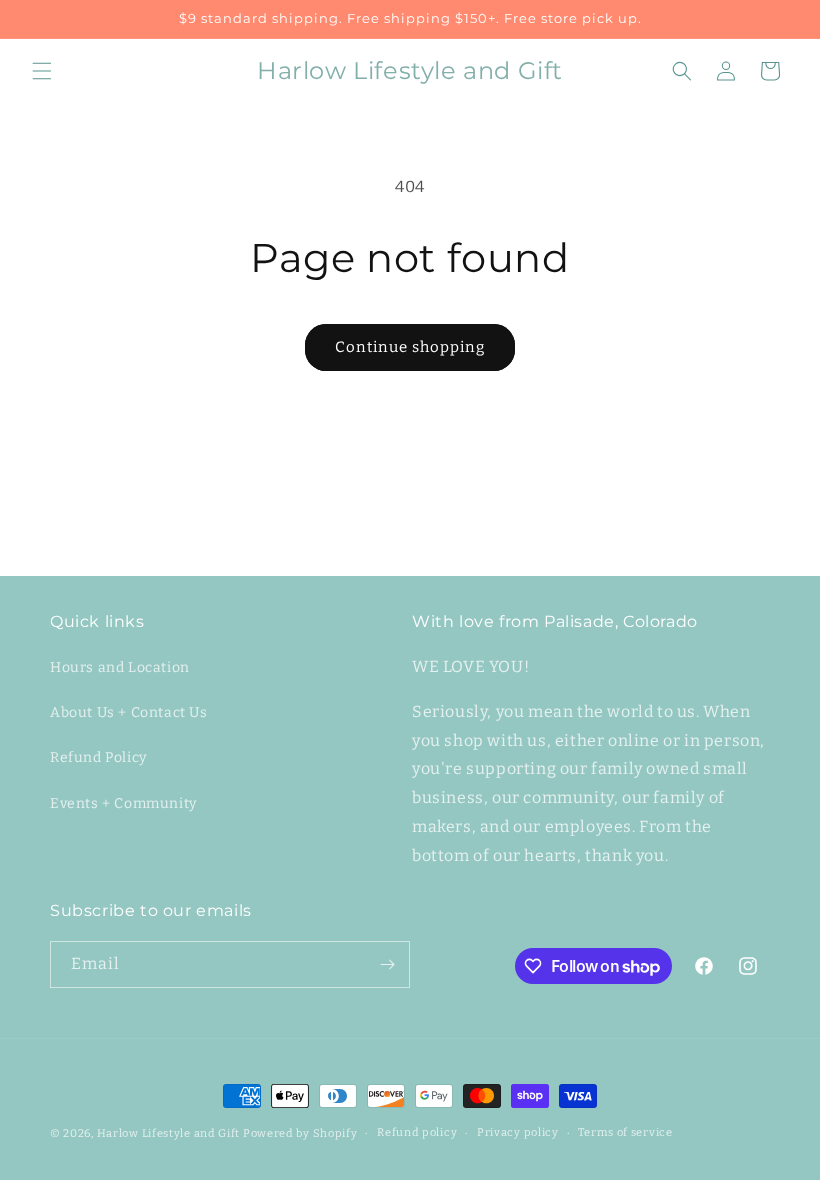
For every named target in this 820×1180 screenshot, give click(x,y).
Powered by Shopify (300, 1133)
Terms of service (625, 1132)
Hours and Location (120, 667)
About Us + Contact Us (129, 712)
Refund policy (417, 1132)
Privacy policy (518, 1132)
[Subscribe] (387, 964)
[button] (42, 71)
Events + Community (123, 803)
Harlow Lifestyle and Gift (169, 1133)
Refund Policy (98, 757)
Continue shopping (410, 347)
